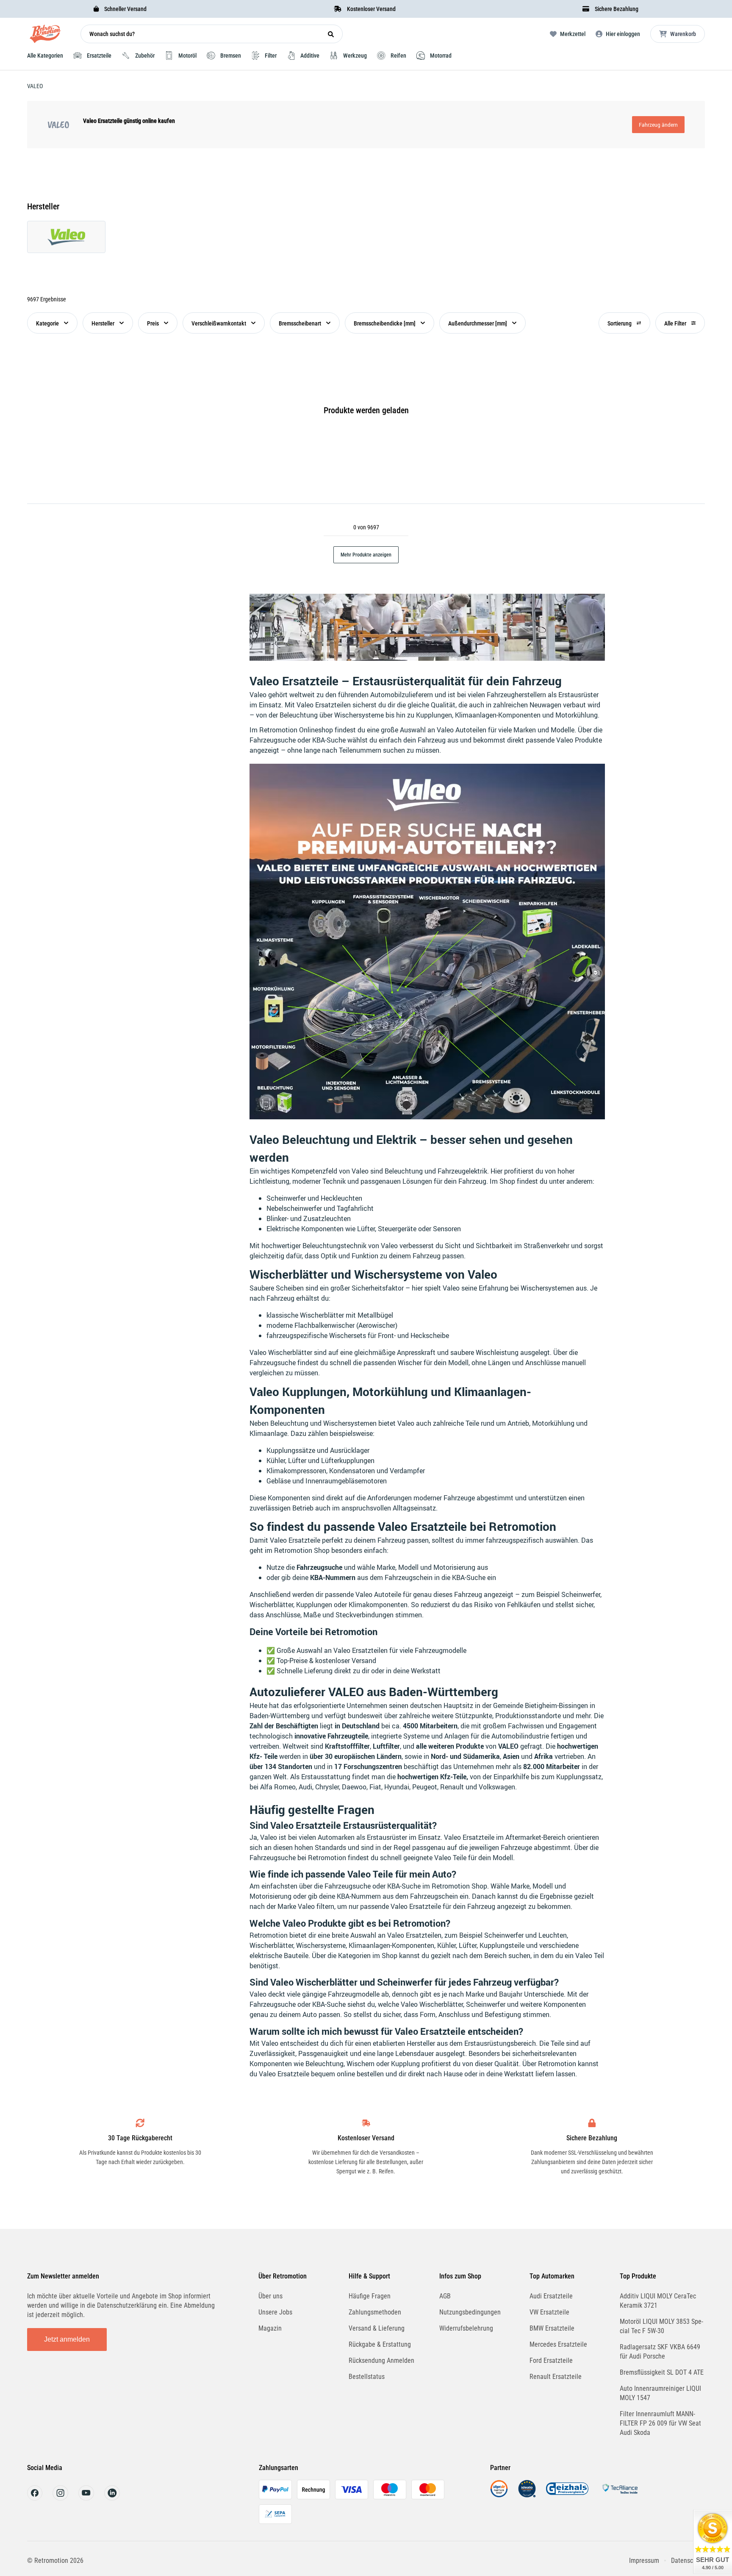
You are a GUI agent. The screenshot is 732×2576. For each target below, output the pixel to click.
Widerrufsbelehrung (466, 2328)
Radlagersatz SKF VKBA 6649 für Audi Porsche (660, 2352)
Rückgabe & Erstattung (380, 2344)
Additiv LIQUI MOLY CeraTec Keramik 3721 (658, 2301)
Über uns (270, 2296)
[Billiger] (499, 2495)
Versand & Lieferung (377, 2328)
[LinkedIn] (112, 2498)
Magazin (270, 2328)
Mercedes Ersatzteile (558, 2344)
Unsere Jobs (275, 2312)
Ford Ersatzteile (551, 2360)
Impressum (644, 2561)
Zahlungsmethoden (375, 2312)
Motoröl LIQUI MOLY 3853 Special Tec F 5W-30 (661, 2326)
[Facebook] (35, 2498)
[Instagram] (60, 2498)
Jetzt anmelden (67, 2339)
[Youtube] (86, 2498)
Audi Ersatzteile (551, 2296)
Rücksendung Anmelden (381, 2360)
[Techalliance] (620, 2495)
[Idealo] (527, 2495)
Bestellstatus (367, 2377)
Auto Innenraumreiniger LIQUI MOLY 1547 (660, 2393)
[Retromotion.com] (45, 36)
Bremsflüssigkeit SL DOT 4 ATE (662, 2372)
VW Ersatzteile (549, 2312)
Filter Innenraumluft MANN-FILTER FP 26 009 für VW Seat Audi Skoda (660, 2423)
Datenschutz (688, 2561)
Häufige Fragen (370, 2296)
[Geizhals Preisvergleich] (567, 2495)
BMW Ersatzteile (552, 2328)
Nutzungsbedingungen (470, 2312)
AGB (445, 2296)
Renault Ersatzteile (556, 2377)
